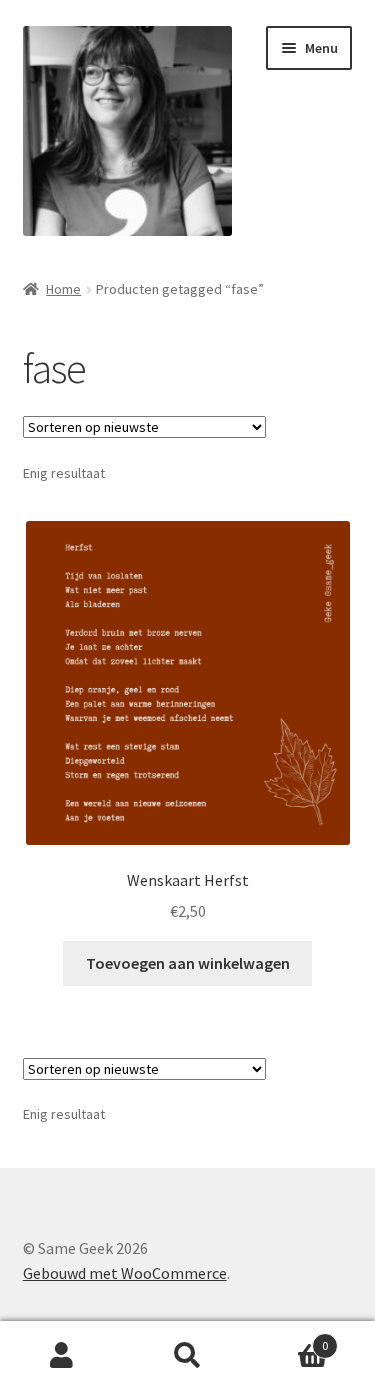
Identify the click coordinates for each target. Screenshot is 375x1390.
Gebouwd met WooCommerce (125, 1273)
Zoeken (187, 1356)
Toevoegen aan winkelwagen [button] (188, 963)
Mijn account (62, 1356)
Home (63, 289)
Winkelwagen (289, 1338)
